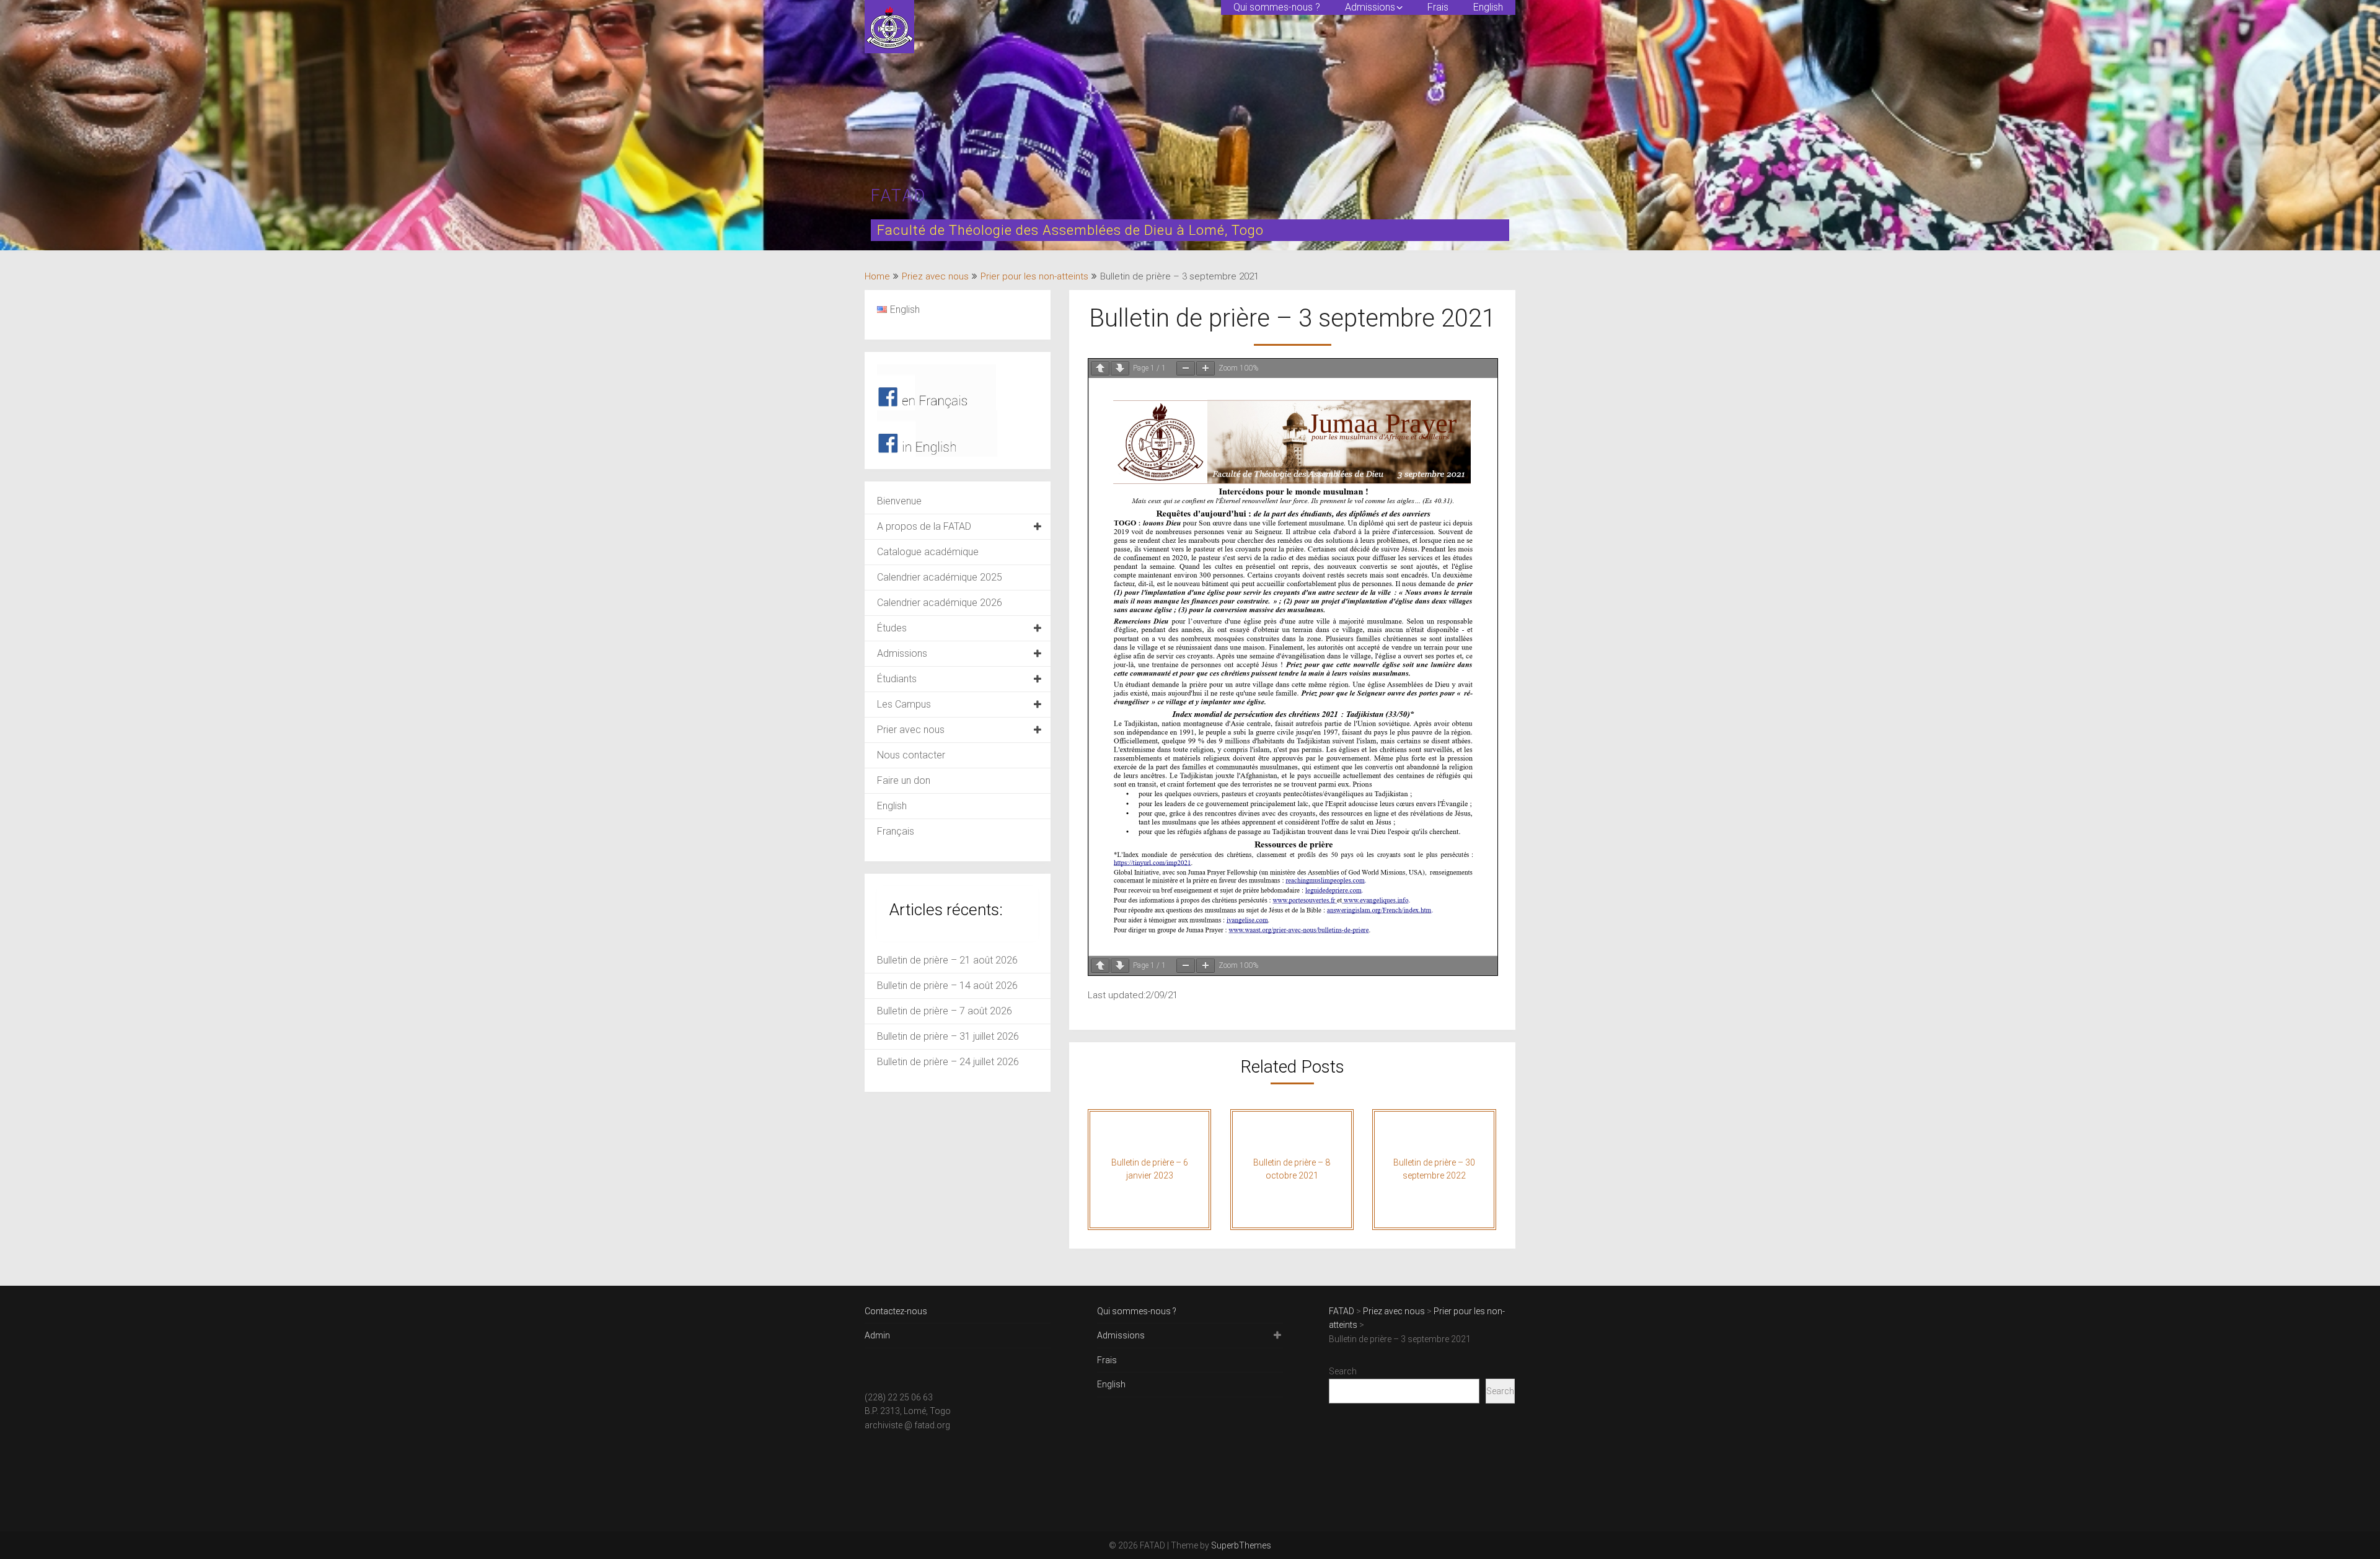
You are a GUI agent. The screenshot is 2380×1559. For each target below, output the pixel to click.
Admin (877, 1335)
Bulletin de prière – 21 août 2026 (947, 960)
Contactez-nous (896, 1311)
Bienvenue (899, 501)
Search (1343, 1371)
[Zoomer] (1205, 368)
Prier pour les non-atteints (1034, 276)
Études (892, 628)
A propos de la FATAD (924, 526)
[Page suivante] (1120, 368)
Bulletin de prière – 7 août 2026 (945, 1011)
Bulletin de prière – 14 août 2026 (947, 986)
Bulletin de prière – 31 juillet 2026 (948, 1036)
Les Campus (904, 704)
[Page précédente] (1100, 368)
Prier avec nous (911, 730)
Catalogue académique (928, 552)
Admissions (1370, 7)
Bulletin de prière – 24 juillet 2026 (948, 1062)
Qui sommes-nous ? (1277, 7)
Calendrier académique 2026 (940, 603)
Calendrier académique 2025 (940, 577)
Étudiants (897, 679)
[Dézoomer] (1186, 368)
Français (896, 831)
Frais (1438, 7)
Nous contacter (911, 755)
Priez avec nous (935, 276)
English (1488, 7)
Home (877, 276)
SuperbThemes (1241, 1545)
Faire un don (904, 780)
